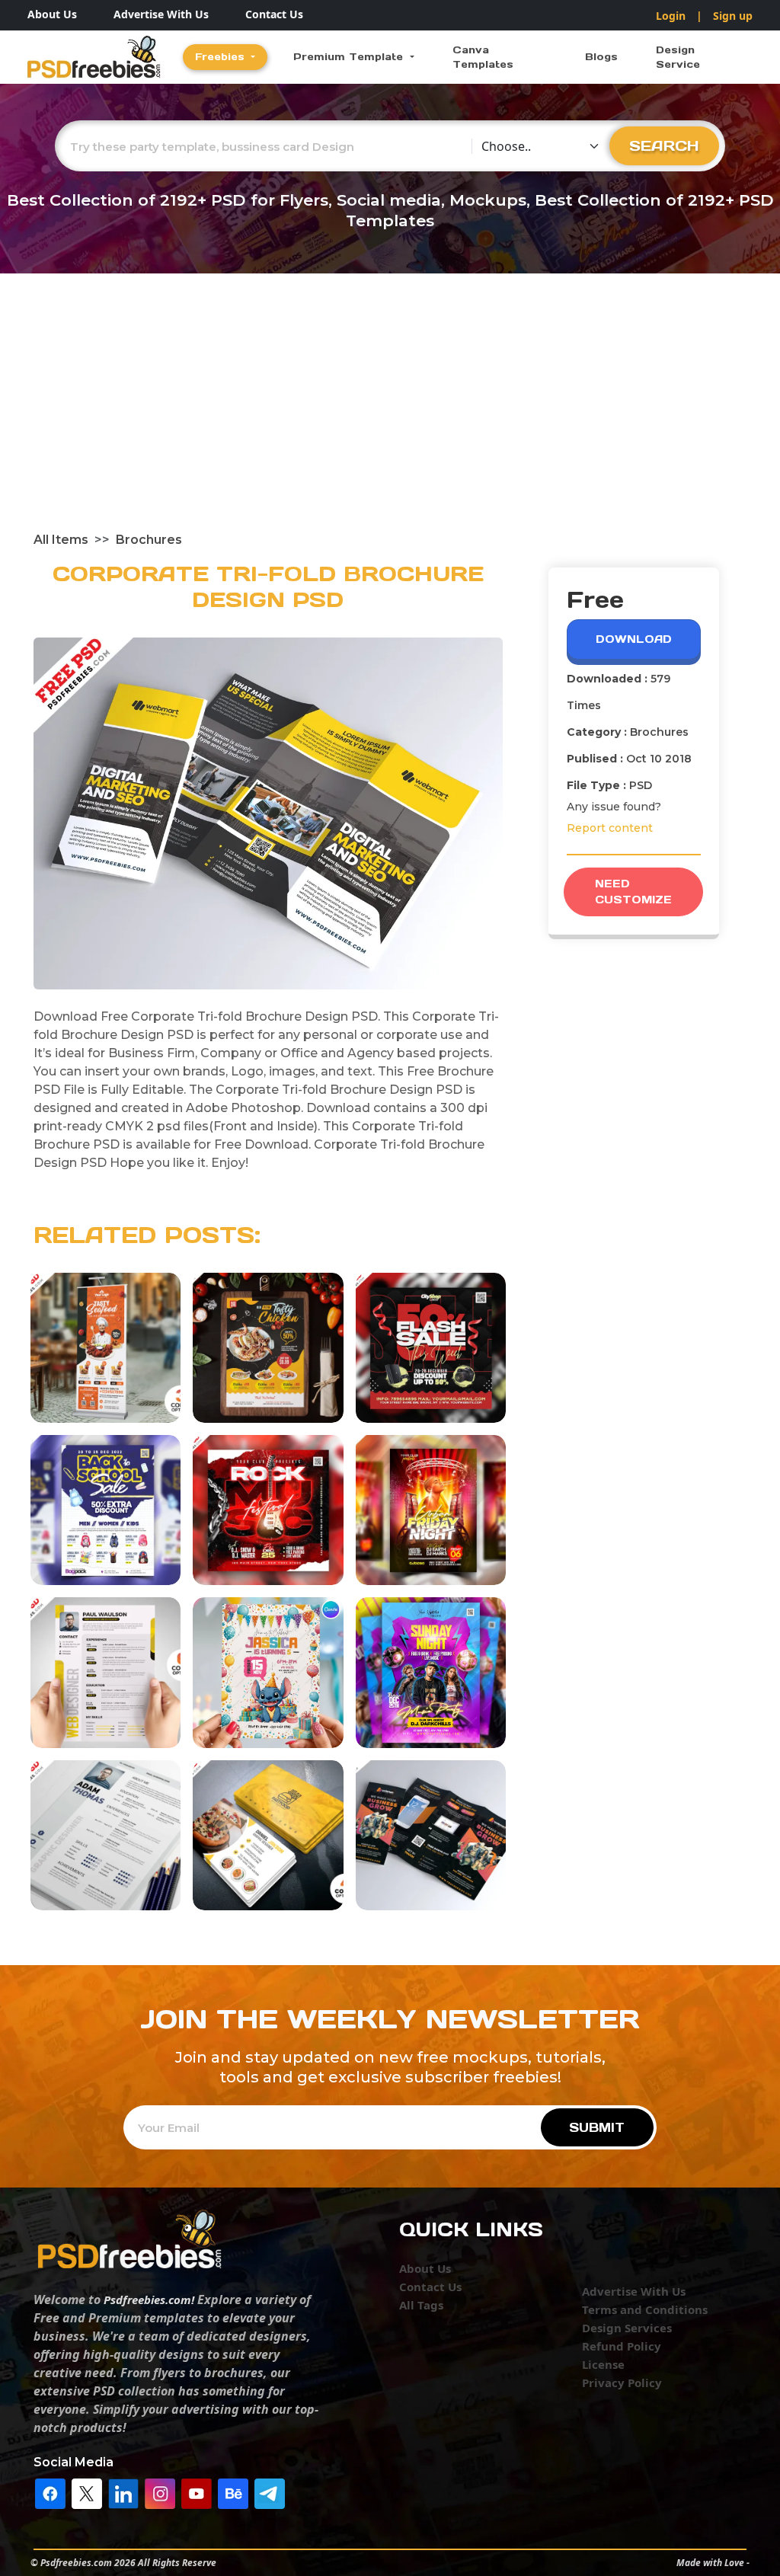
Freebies (222, 57)
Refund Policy (622, 2346)
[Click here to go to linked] (123, 2492)
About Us (52, 14)
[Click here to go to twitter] (87, 2492)
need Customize (633, 892)
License (603, 2364)
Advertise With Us (161, 14)
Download (634, 639)
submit (597, 2127)
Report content (610, 828)
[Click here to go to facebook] (50, 2492)
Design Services (627, 2328)
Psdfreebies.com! (149, 2300)
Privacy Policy (622, 2383)
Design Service (678, 58)
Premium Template (350, 57)
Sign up (733, 16)
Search (664, 145)
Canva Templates (483, 58)
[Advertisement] (390, 417)
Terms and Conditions (645, 2309)
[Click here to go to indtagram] (160, 2492)
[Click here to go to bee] (233, 2492)
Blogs (601, 57)
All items (61, 540)
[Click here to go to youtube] (197, 2492)
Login (671, 16)
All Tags (421, 2305)
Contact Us (274, 14)
